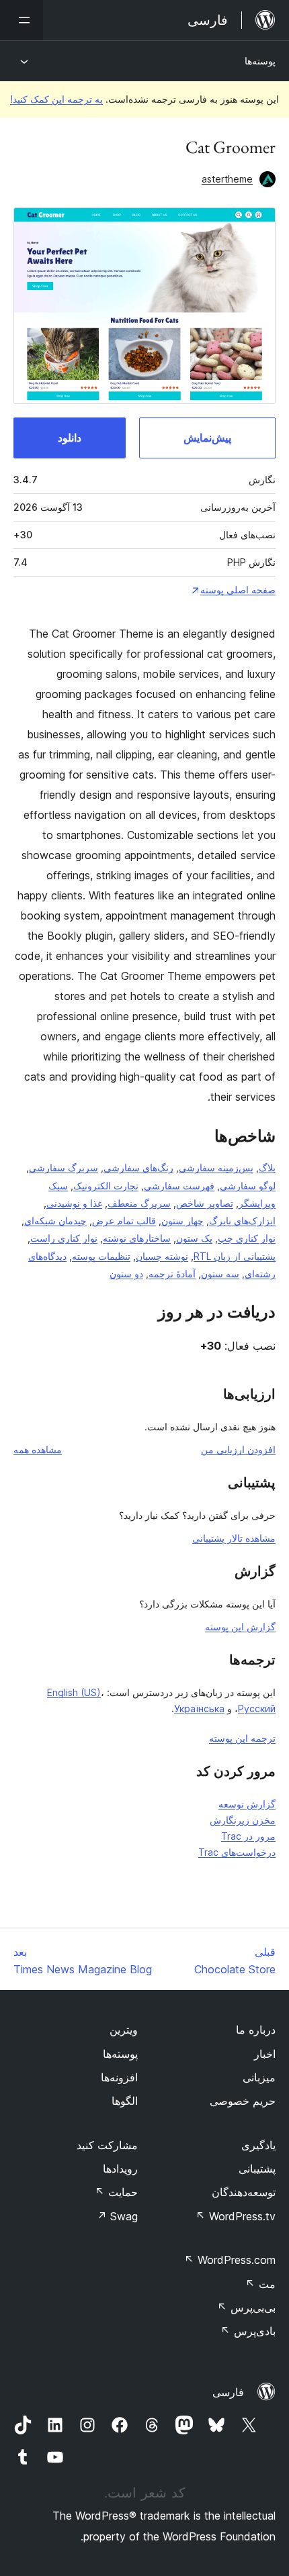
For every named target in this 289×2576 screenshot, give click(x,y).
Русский (257, 1708)
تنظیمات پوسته (101, 1256)
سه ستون (220, 1274)
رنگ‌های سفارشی (138, 1168)
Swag (117, 2216)
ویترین (124, 2030)
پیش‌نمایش (207, 438)
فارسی (228, 2392)
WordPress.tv (236, 2216)
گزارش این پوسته (240, 1627)
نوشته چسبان (162, 1256)
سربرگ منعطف (139, 1203)
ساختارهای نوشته (137, 1238)
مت (260, 2284)
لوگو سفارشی (248, 1186)
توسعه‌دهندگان (244, 2192)
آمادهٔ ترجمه (172, 1274)
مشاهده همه (38, 1449)
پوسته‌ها (260, 61)
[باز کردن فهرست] (22, 20)
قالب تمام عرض (124, 1221)
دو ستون (126, 1274)
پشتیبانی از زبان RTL (235, 1256)
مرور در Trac (248, 1836)
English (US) (74, 1692)
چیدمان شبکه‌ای (55, 1221)
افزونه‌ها (119, 2077)
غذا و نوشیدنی (74, 1203)
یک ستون (194, 1238)
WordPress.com (230, 2260)
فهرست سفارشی (179, 1186)
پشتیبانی (257, 2169)
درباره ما (256, 2030)
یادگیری (258, 2145)
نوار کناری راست (64, 1238)
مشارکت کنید (107, 2145)
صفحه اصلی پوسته (238, 590)
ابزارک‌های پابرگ (242, 1221)
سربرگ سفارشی (64, 1168)
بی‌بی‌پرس (246, 2308)
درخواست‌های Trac (237, 1852)
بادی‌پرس (248, 2331)
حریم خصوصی (243, 2101)
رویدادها (120, 2169)
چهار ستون (182, 1221)
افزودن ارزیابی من (238, 1449)
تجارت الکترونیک (106, 1186)
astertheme (227, 179)
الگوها (125, 2101)
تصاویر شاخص (205, 1203)
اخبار (265, 2054)
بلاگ (267, 1168)
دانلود (70, 438)
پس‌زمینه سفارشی (216, 1168)
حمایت (116, 2192)
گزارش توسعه (247, 1804)
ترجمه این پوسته (242, 1738)
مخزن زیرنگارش (243, 1820)
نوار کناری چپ (247, 1238)
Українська (199, 1708)
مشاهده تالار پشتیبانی (234, 1538)
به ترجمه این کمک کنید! (56, 99)
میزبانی (259, 2077)
